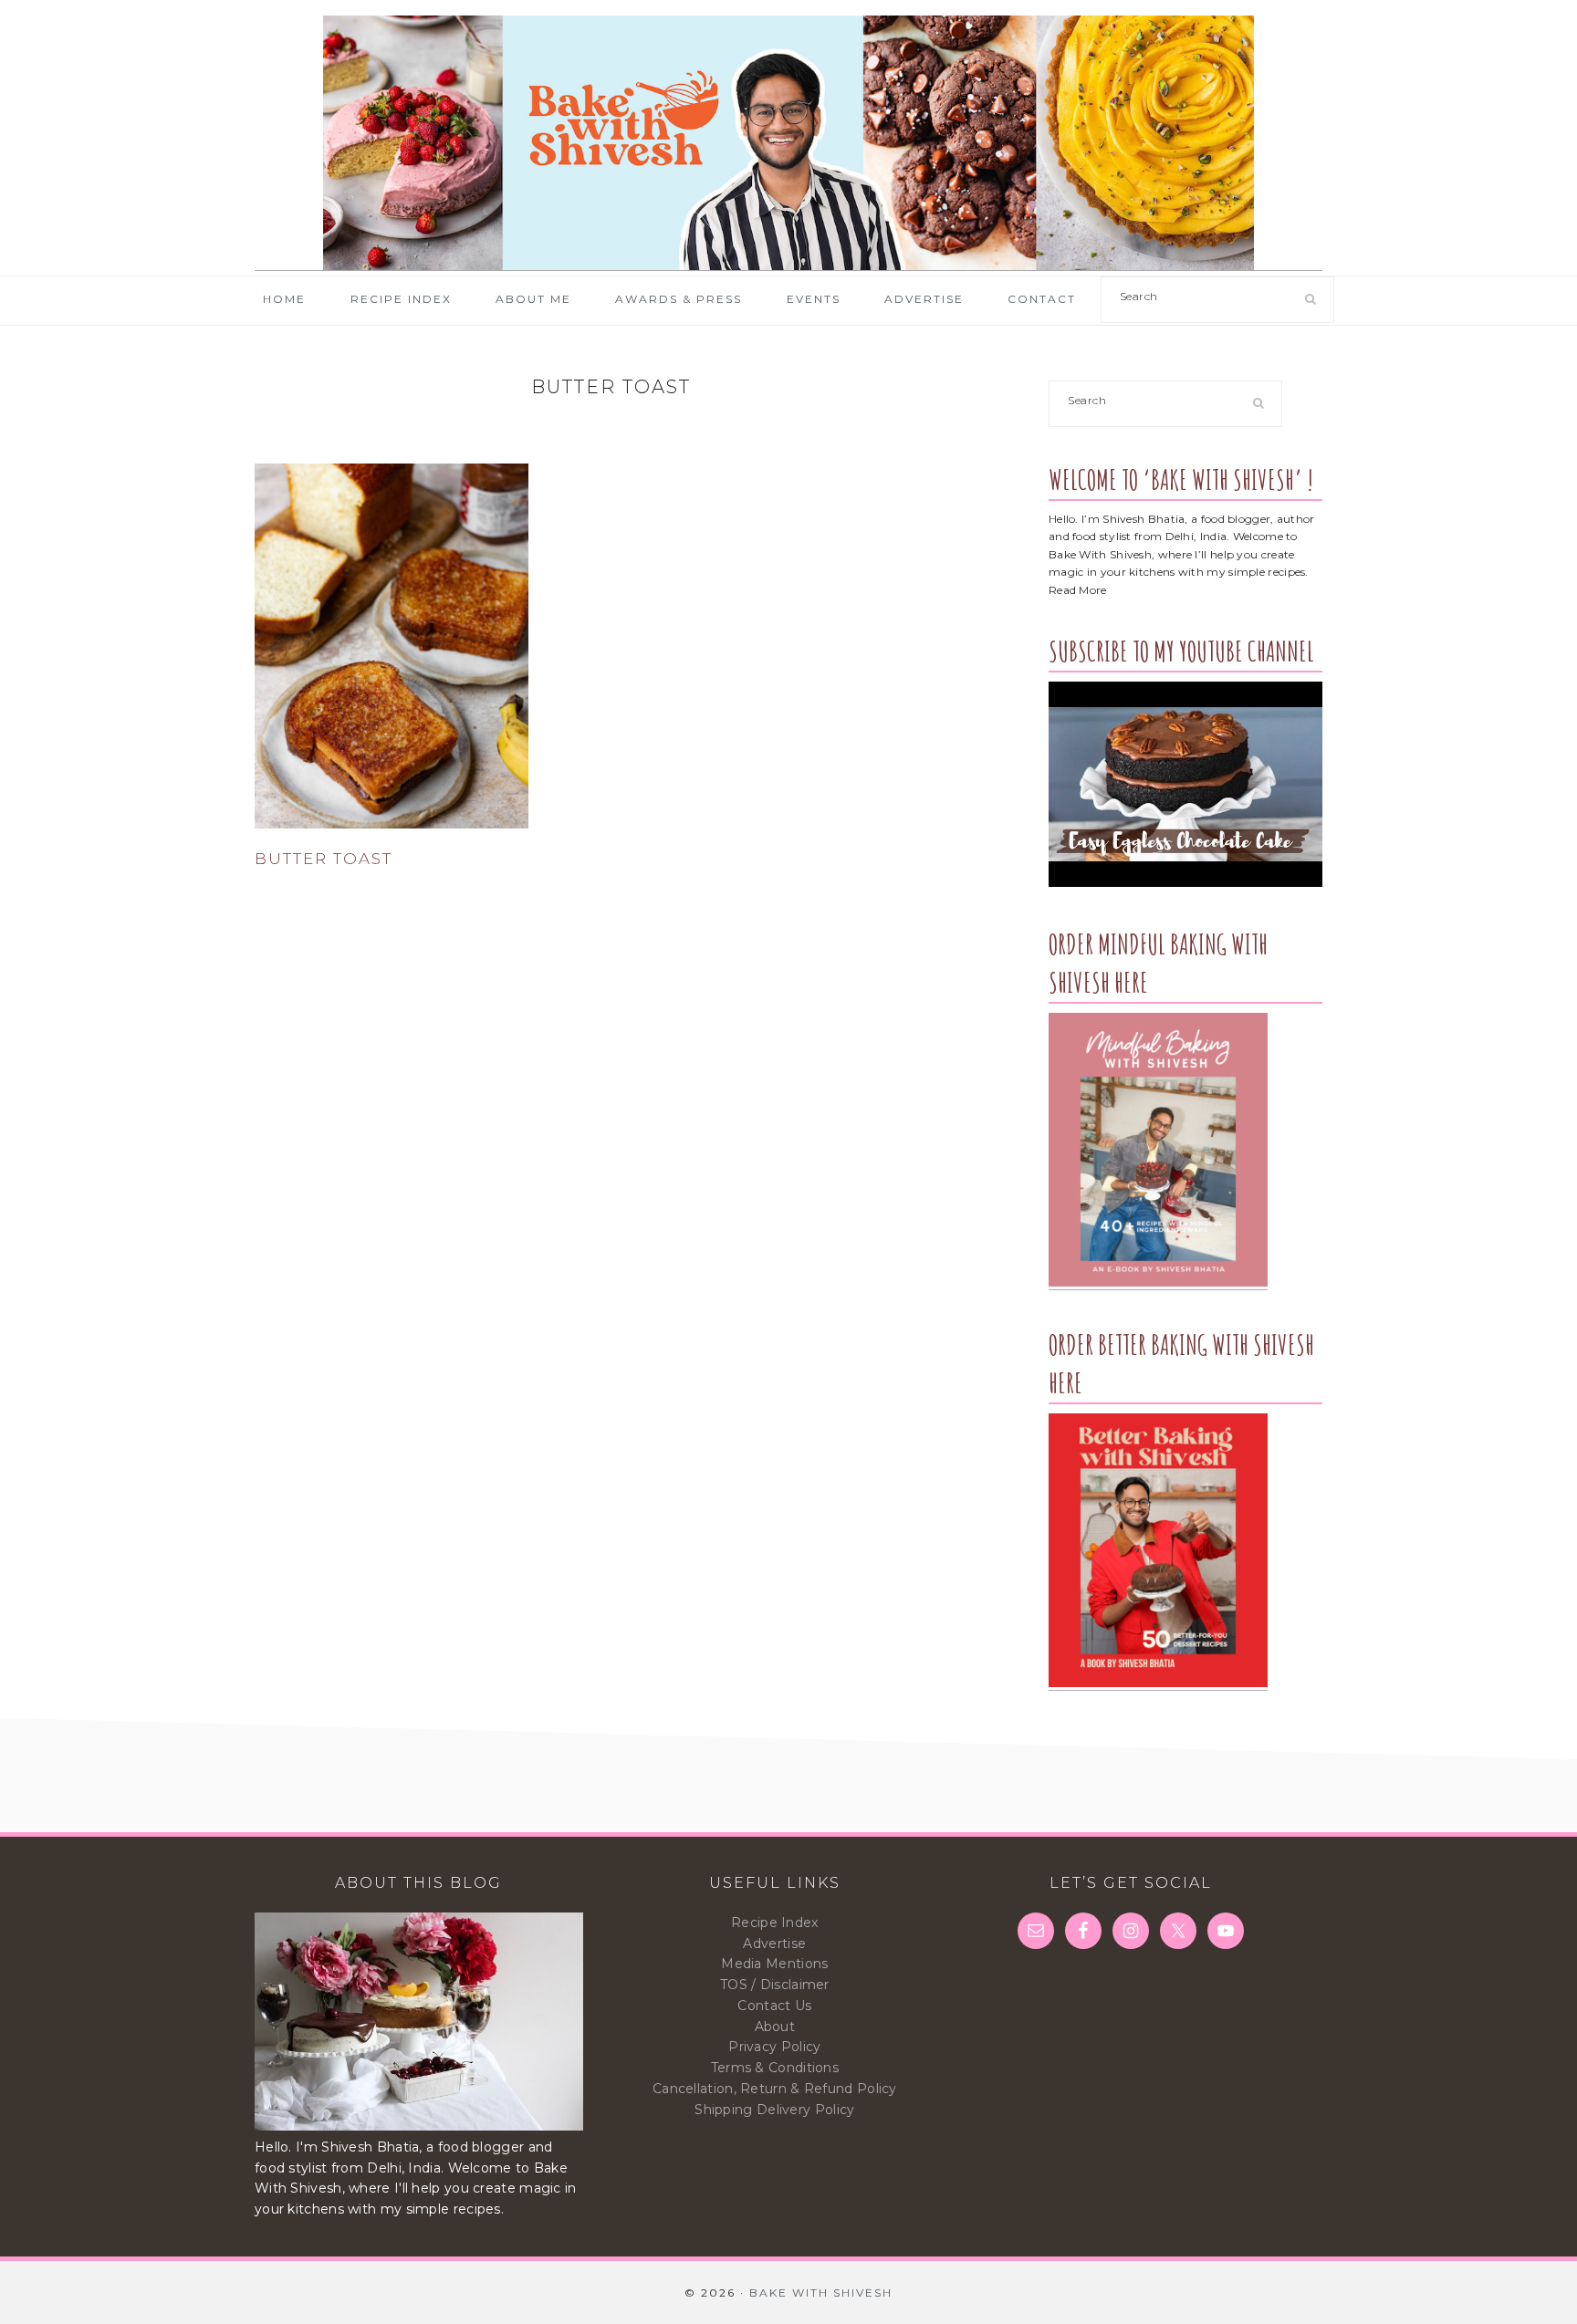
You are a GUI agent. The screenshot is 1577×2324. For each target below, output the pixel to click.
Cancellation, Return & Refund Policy (775, 2089)
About (775, 2027)
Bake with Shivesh (788, 143)
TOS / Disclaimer (775, 1985)
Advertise (774, 1944)
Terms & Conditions (775, 2068)
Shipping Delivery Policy (774, 2110)
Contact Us (774, 2006)
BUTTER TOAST (324, 859)
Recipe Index (775, 1923)
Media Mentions (774, 1964)
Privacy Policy (774, 2047)
